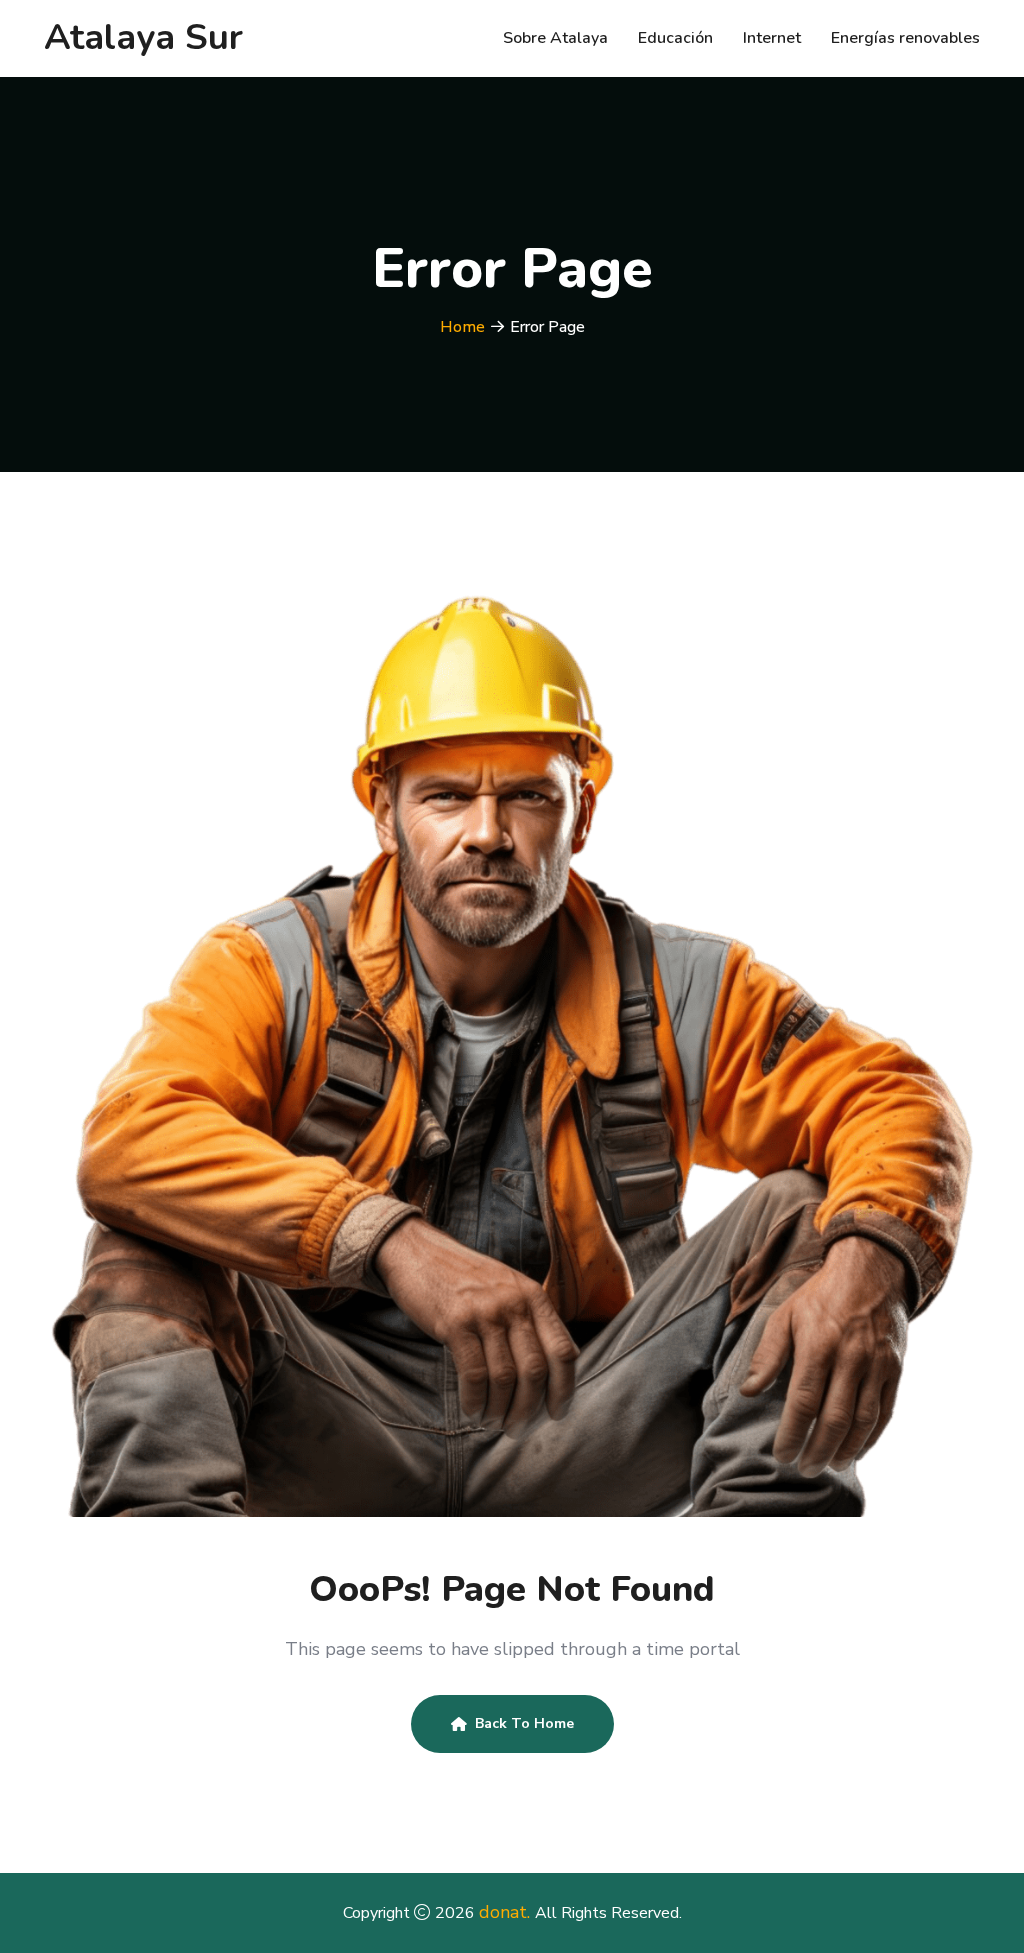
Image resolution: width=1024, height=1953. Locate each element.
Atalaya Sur (143, 37)
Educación (675, 38)
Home (462, 327)
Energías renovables (905, 38)
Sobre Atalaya (555, 38)
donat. (507, 1912)
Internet (772, 38)
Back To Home (524, 1723)
